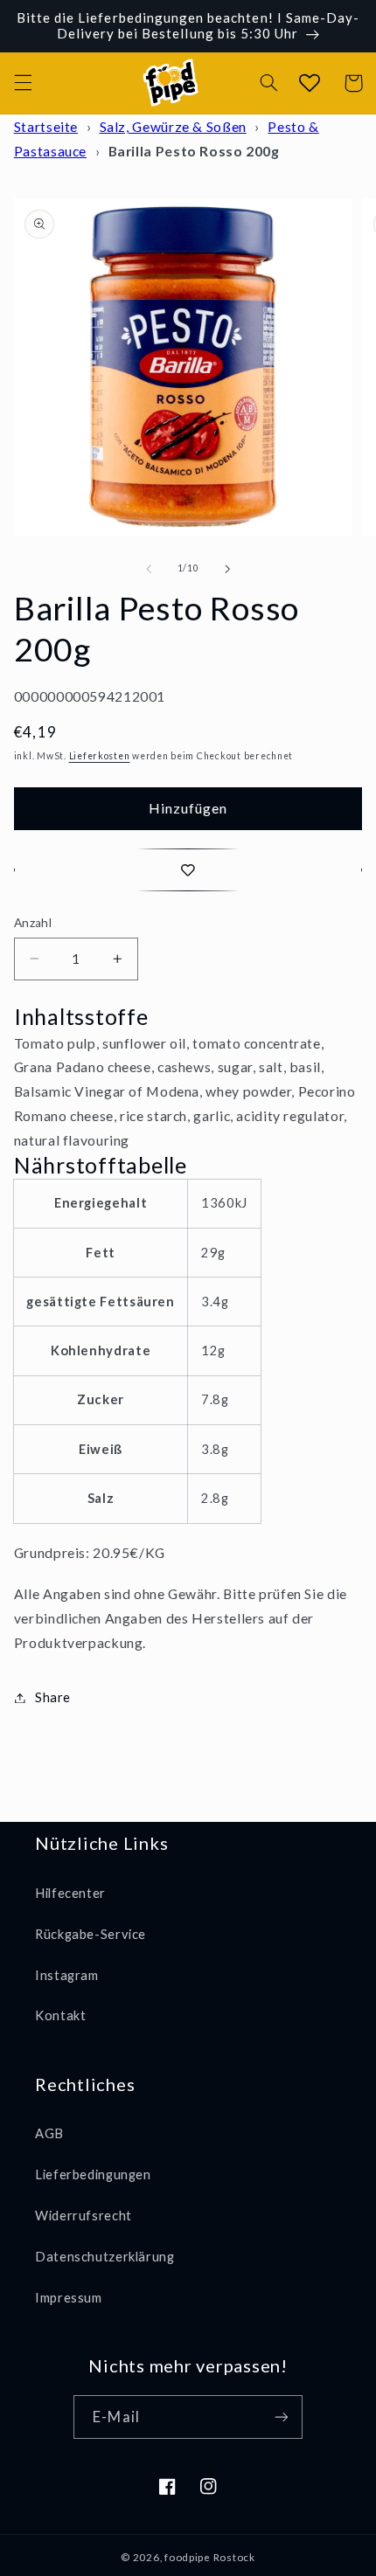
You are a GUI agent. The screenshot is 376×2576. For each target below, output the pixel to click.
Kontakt (60, 2015)
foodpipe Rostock (210, 2557)
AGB (49, 2133)
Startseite (46, 126)
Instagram (67, 1975)
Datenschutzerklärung (105, 2256)
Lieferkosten (100, 756)
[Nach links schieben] (149, 569)
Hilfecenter (70, 1893)
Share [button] (53, 1697)
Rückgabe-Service (91, 1934)
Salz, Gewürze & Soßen (173, 126)
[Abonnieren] (281, 2417)
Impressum (69, 2297)
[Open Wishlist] (309, 83)
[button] (23, 83)
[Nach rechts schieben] (227, 569)
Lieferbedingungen (93, 2174)
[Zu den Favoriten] (188, 870)
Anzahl (33, 923)
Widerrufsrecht (84, 2215)
